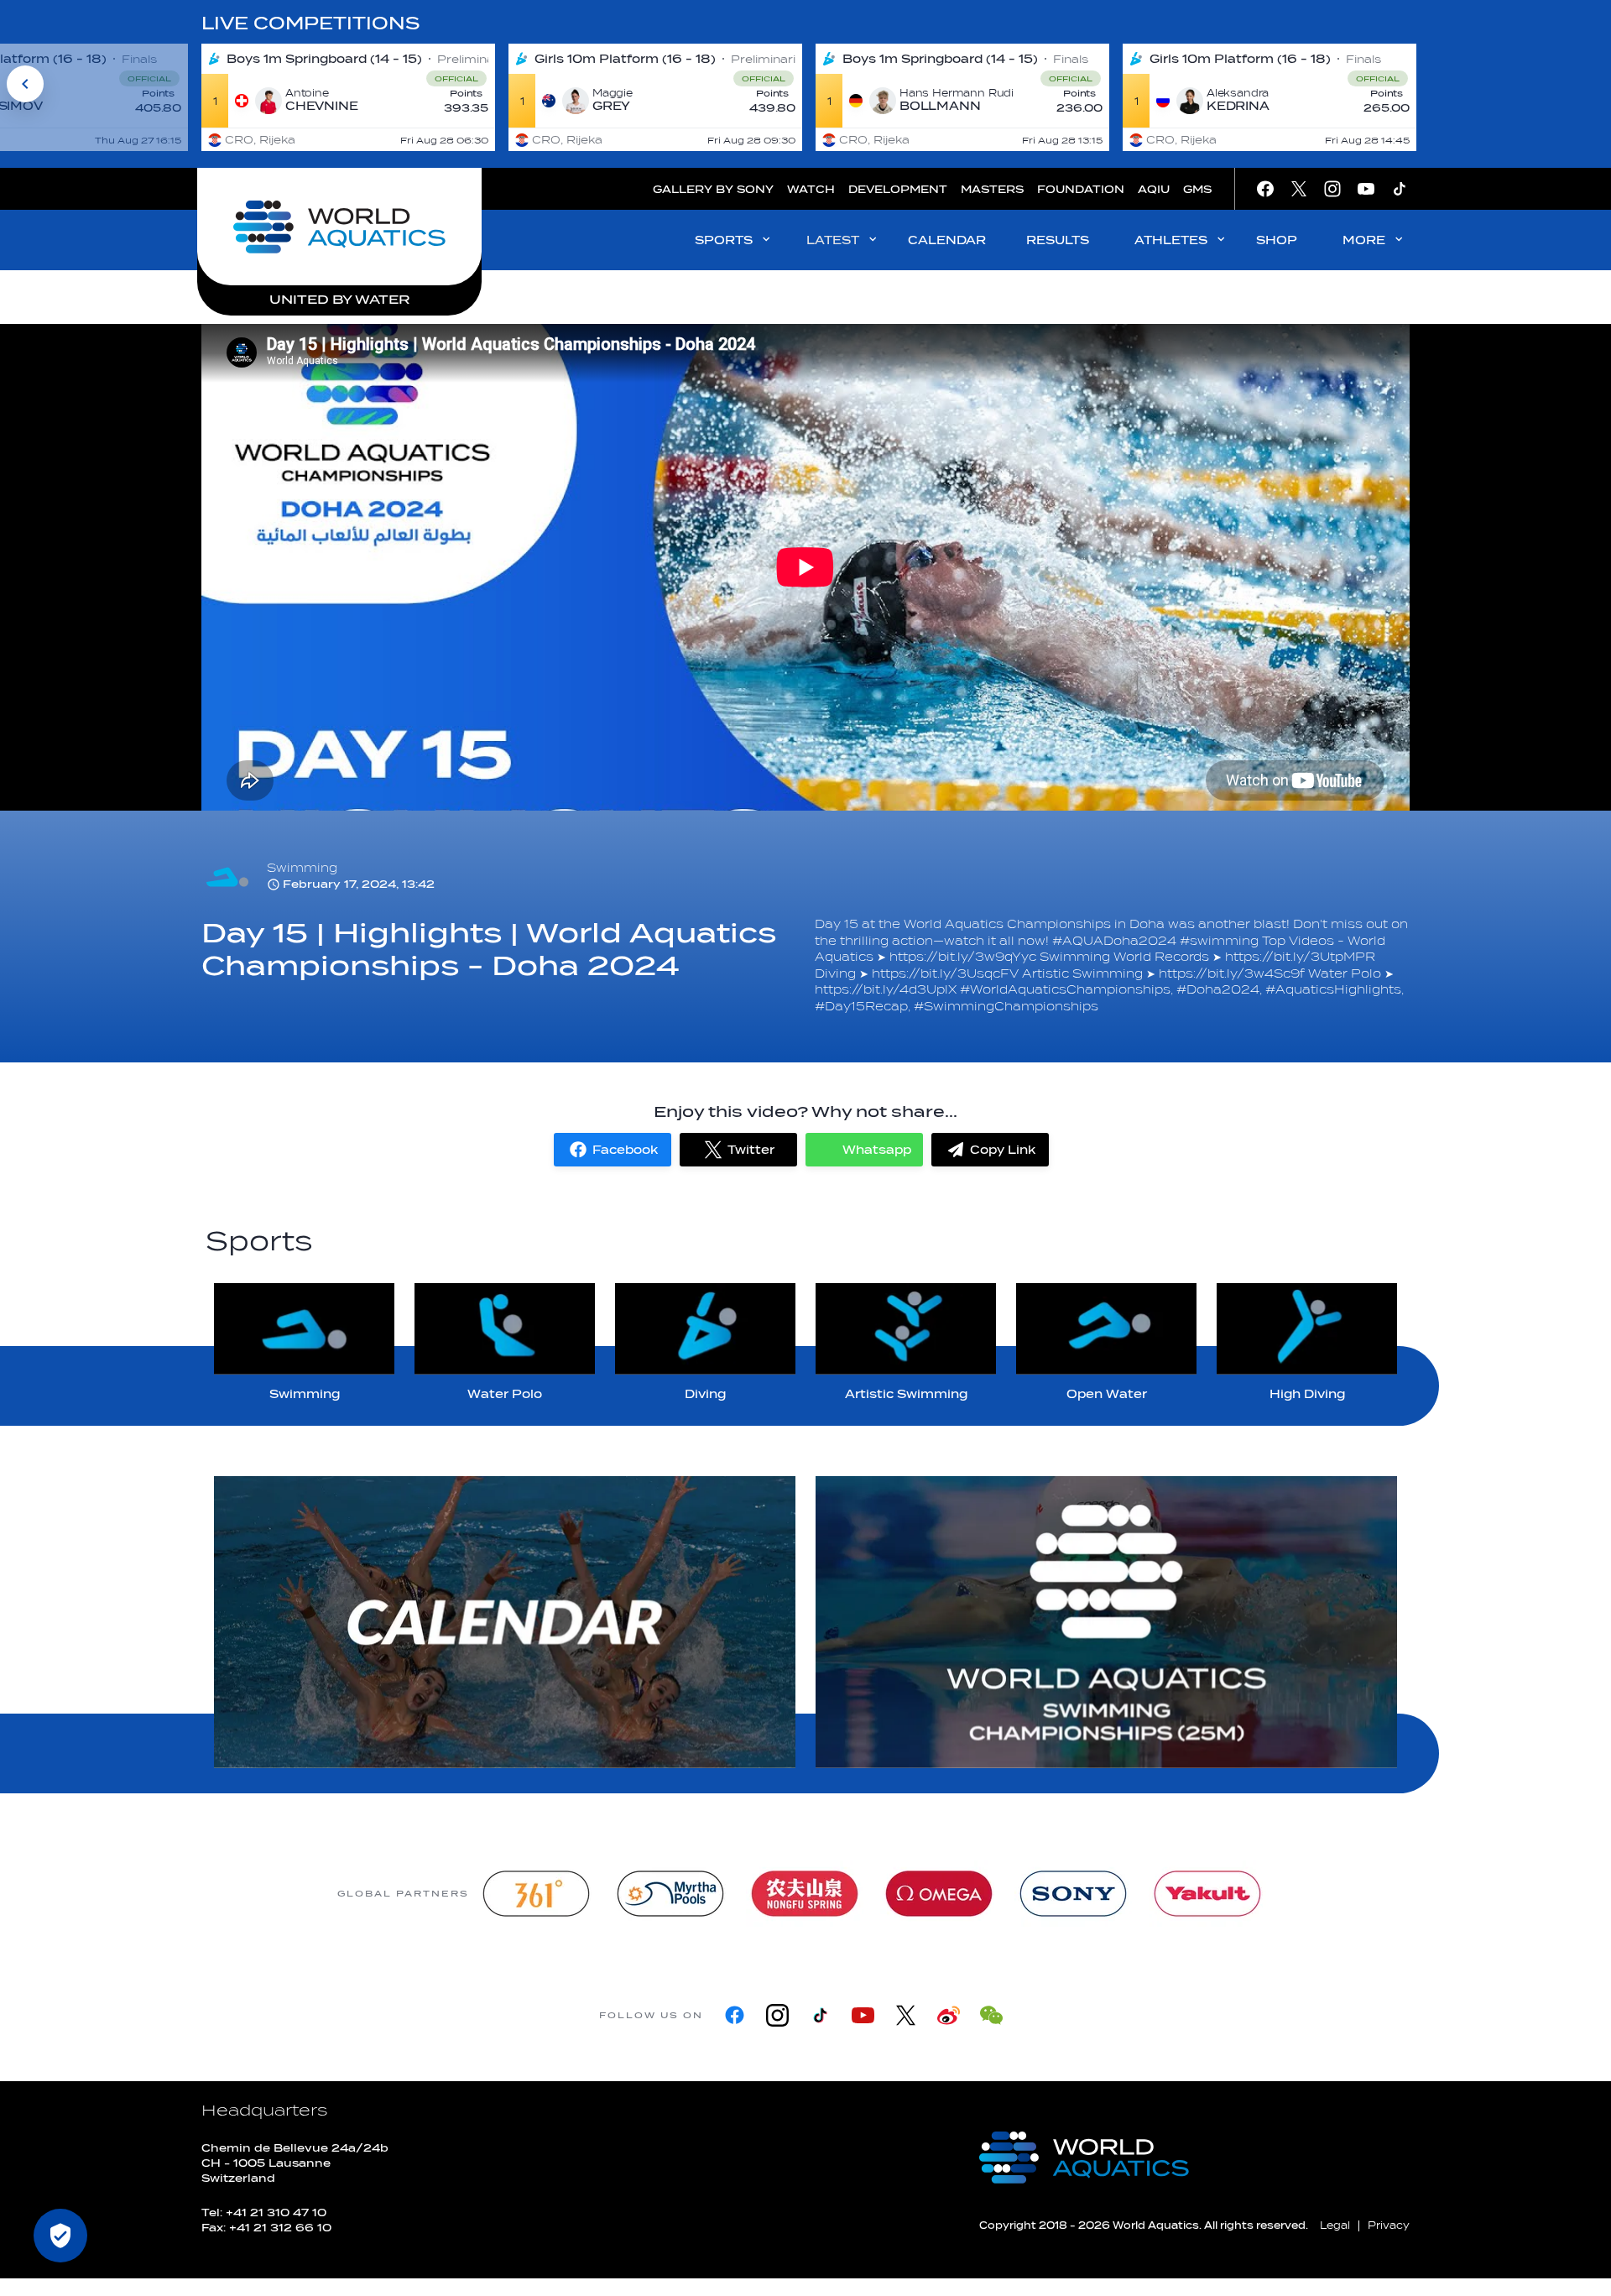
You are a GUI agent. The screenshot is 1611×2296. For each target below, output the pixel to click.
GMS (1197, 189)
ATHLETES (1171, 240)
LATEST (833, 240)
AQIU (1154, 189)
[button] (613, 1150)
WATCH (811, 189)
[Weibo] (949, 2015)
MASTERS (992, 189)
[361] (536, 1894)
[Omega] (939, 1894)
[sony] (1073, 1894)
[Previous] (25, 84)
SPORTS (724, 240)
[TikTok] (820, 2015)
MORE (1364, 240)
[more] (505, 1622)
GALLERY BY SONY (713, 189)
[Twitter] (906, 2015)
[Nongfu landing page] (805, 1894)
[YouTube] (863, 2015)
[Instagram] (777, 2015)
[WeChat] (991, 2015)
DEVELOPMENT (898, 189)
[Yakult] (1207, 1894)
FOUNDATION (1081, 189)
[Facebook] (735, 2015)
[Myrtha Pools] (670, 1894)
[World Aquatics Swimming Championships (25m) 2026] (1106, 1622)
